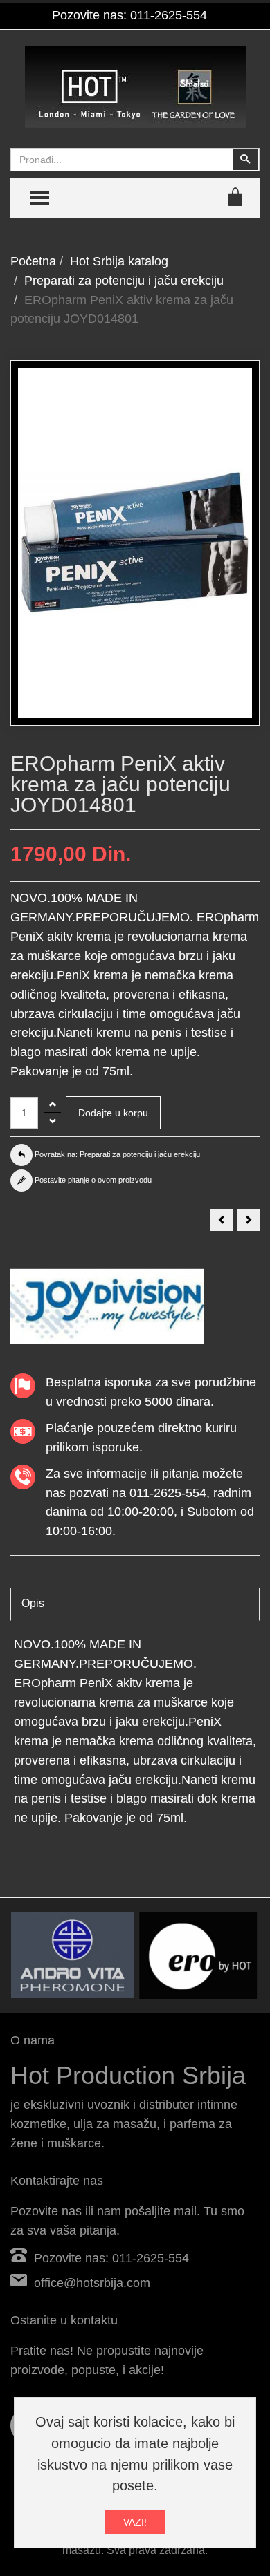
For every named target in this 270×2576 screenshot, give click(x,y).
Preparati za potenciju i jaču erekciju (124, 281)
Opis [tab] (33, 1603)
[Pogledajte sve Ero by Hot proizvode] (197, 1956)
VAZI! (135, 2522)
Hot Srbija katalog (119, 261)
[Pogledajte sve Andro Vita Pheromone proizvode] (73, 1955)
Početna (33, 261)
